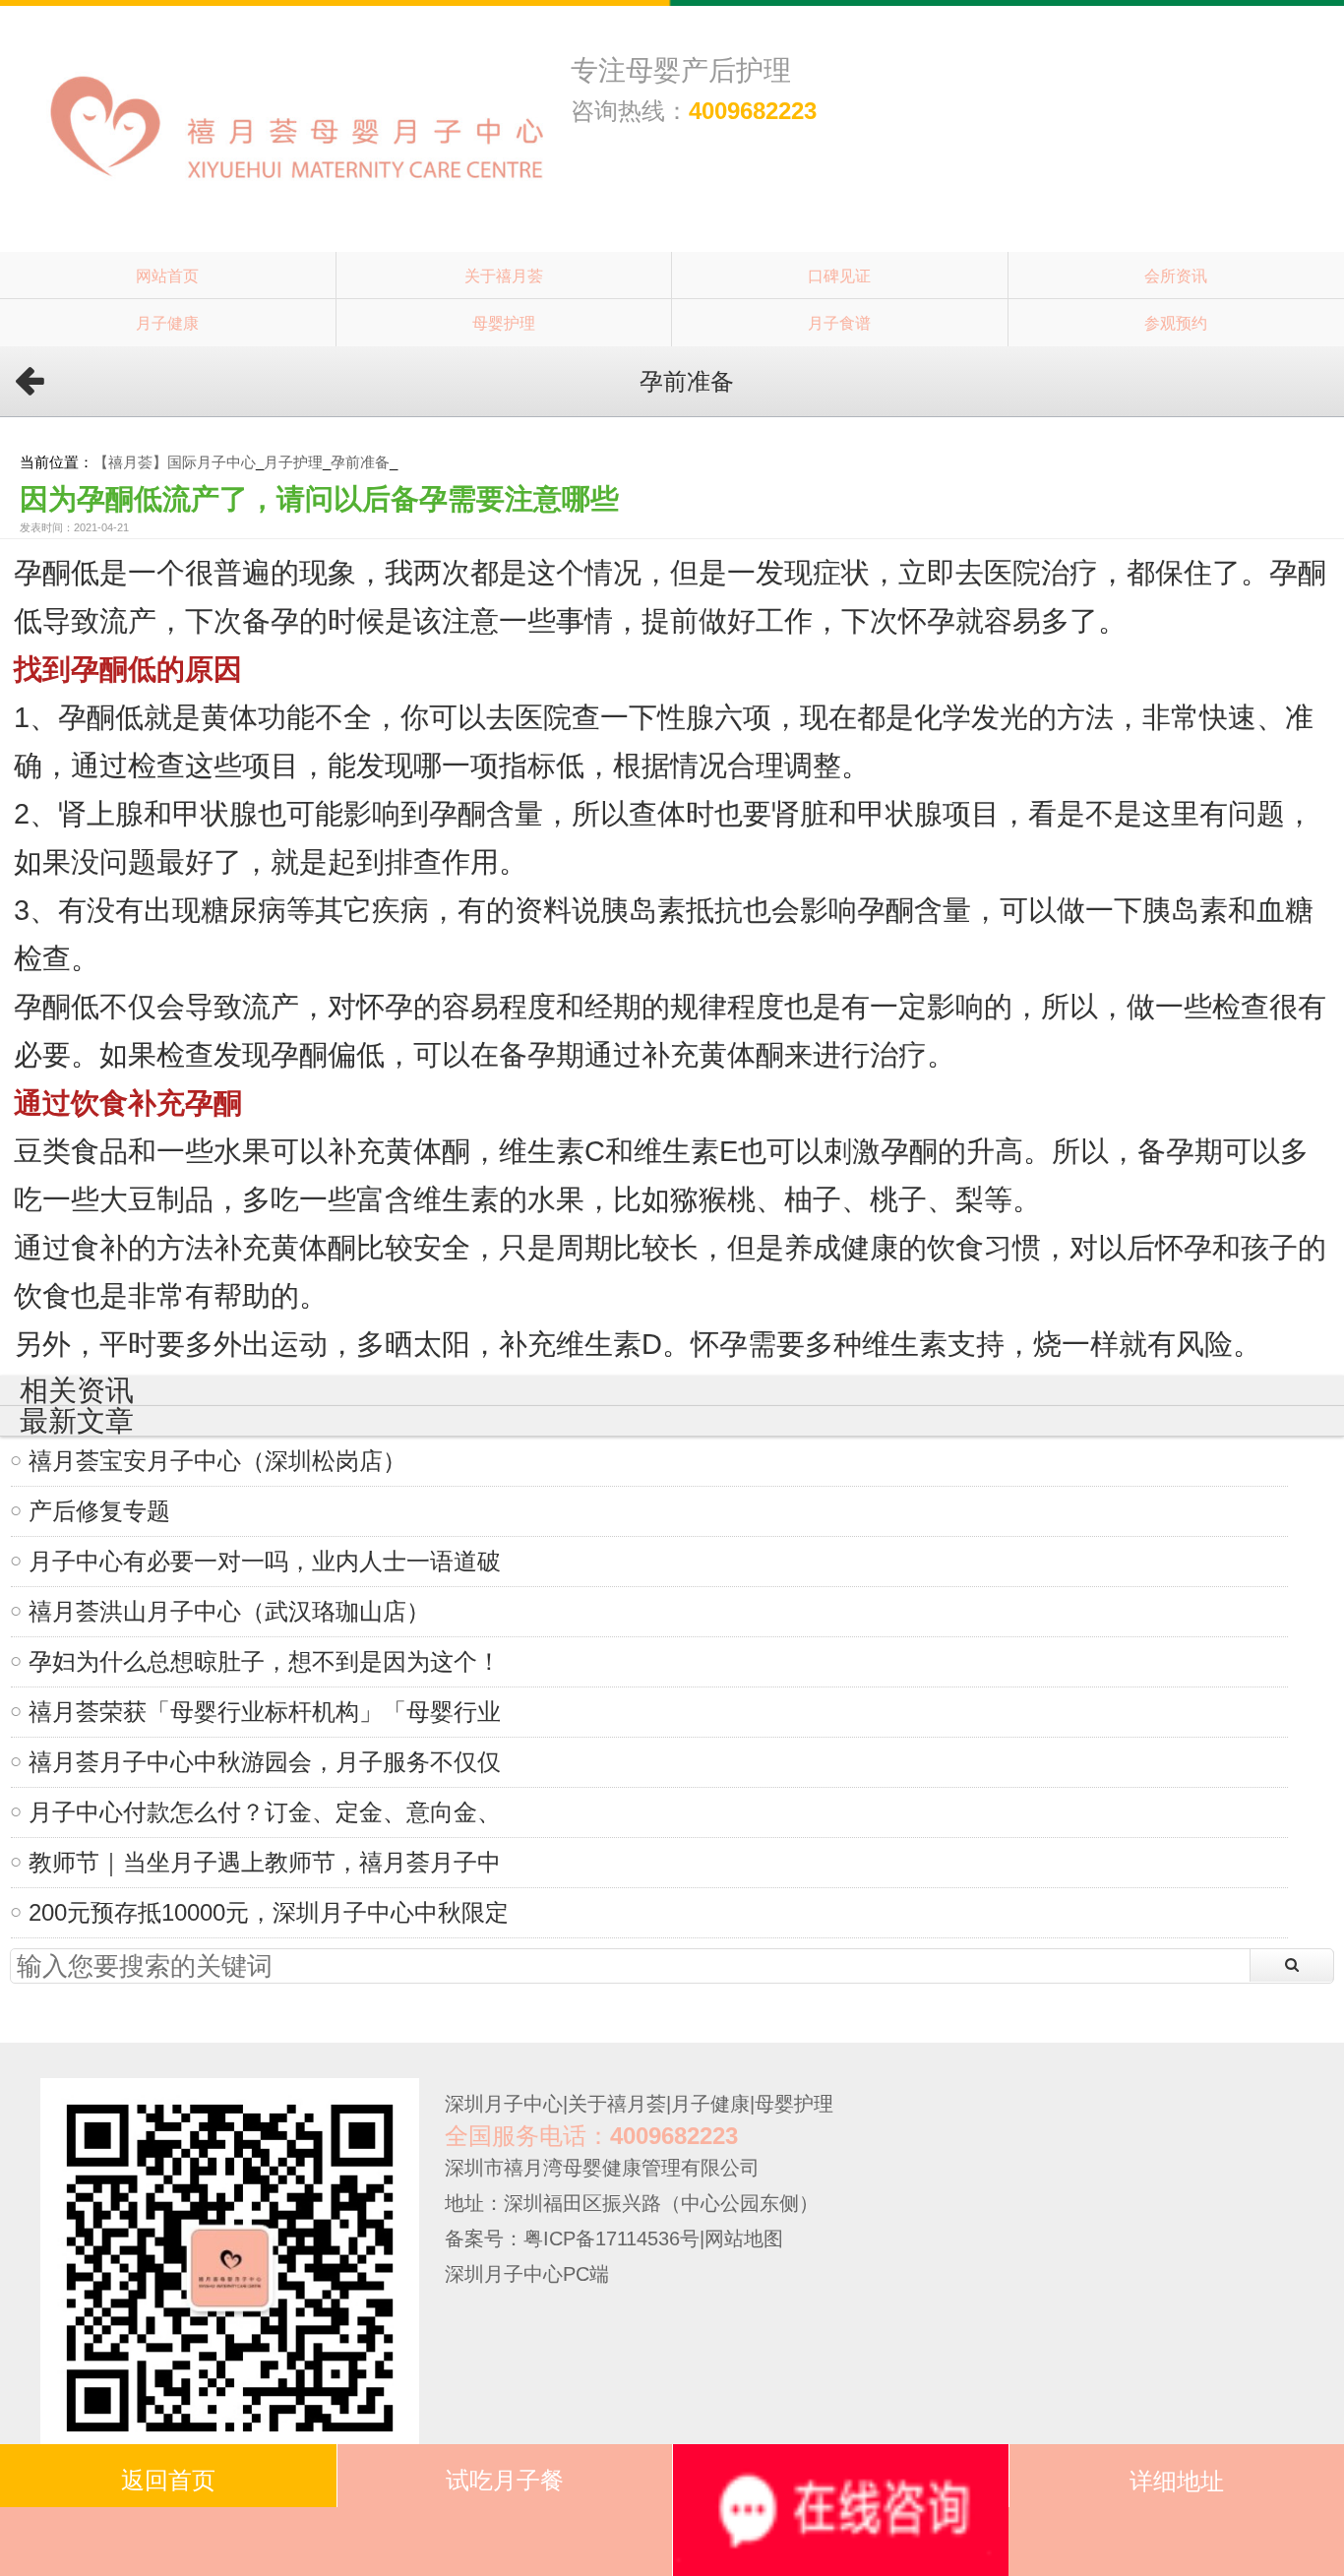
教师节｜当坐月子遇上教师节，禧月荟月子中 (265, 1862)
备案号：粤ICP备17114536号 (572, 2239)
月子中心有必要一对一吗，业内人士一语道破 (265, 1561)
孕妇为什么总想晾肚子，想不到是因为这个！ (265, 1661)
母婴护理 (504, 323)
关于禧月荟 (504, 276)
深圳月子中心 (504, 2104)
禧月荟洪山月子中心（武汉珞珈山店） (229, 1611)
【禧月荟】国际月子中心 (175, 462)
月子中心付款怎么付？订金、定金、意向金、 (265, 1812)
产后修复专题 (99, 1511)
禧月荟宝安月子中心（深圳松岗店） (217, 1461)
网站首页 (167, 276)
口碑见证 (839, 276)
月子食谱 (839, 323)
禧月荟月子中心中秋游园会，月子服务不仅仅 (265, 1762)
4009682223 (753, 111)
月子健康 (167, 323)
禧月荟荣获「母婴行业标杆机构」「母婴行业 (265, 1712)
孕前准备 (360, 462)
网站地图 (744, 2239)
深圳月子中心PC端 (527, 2274)
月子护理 (293, 462)
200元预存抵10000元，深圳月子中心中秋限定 (269, 1912)
